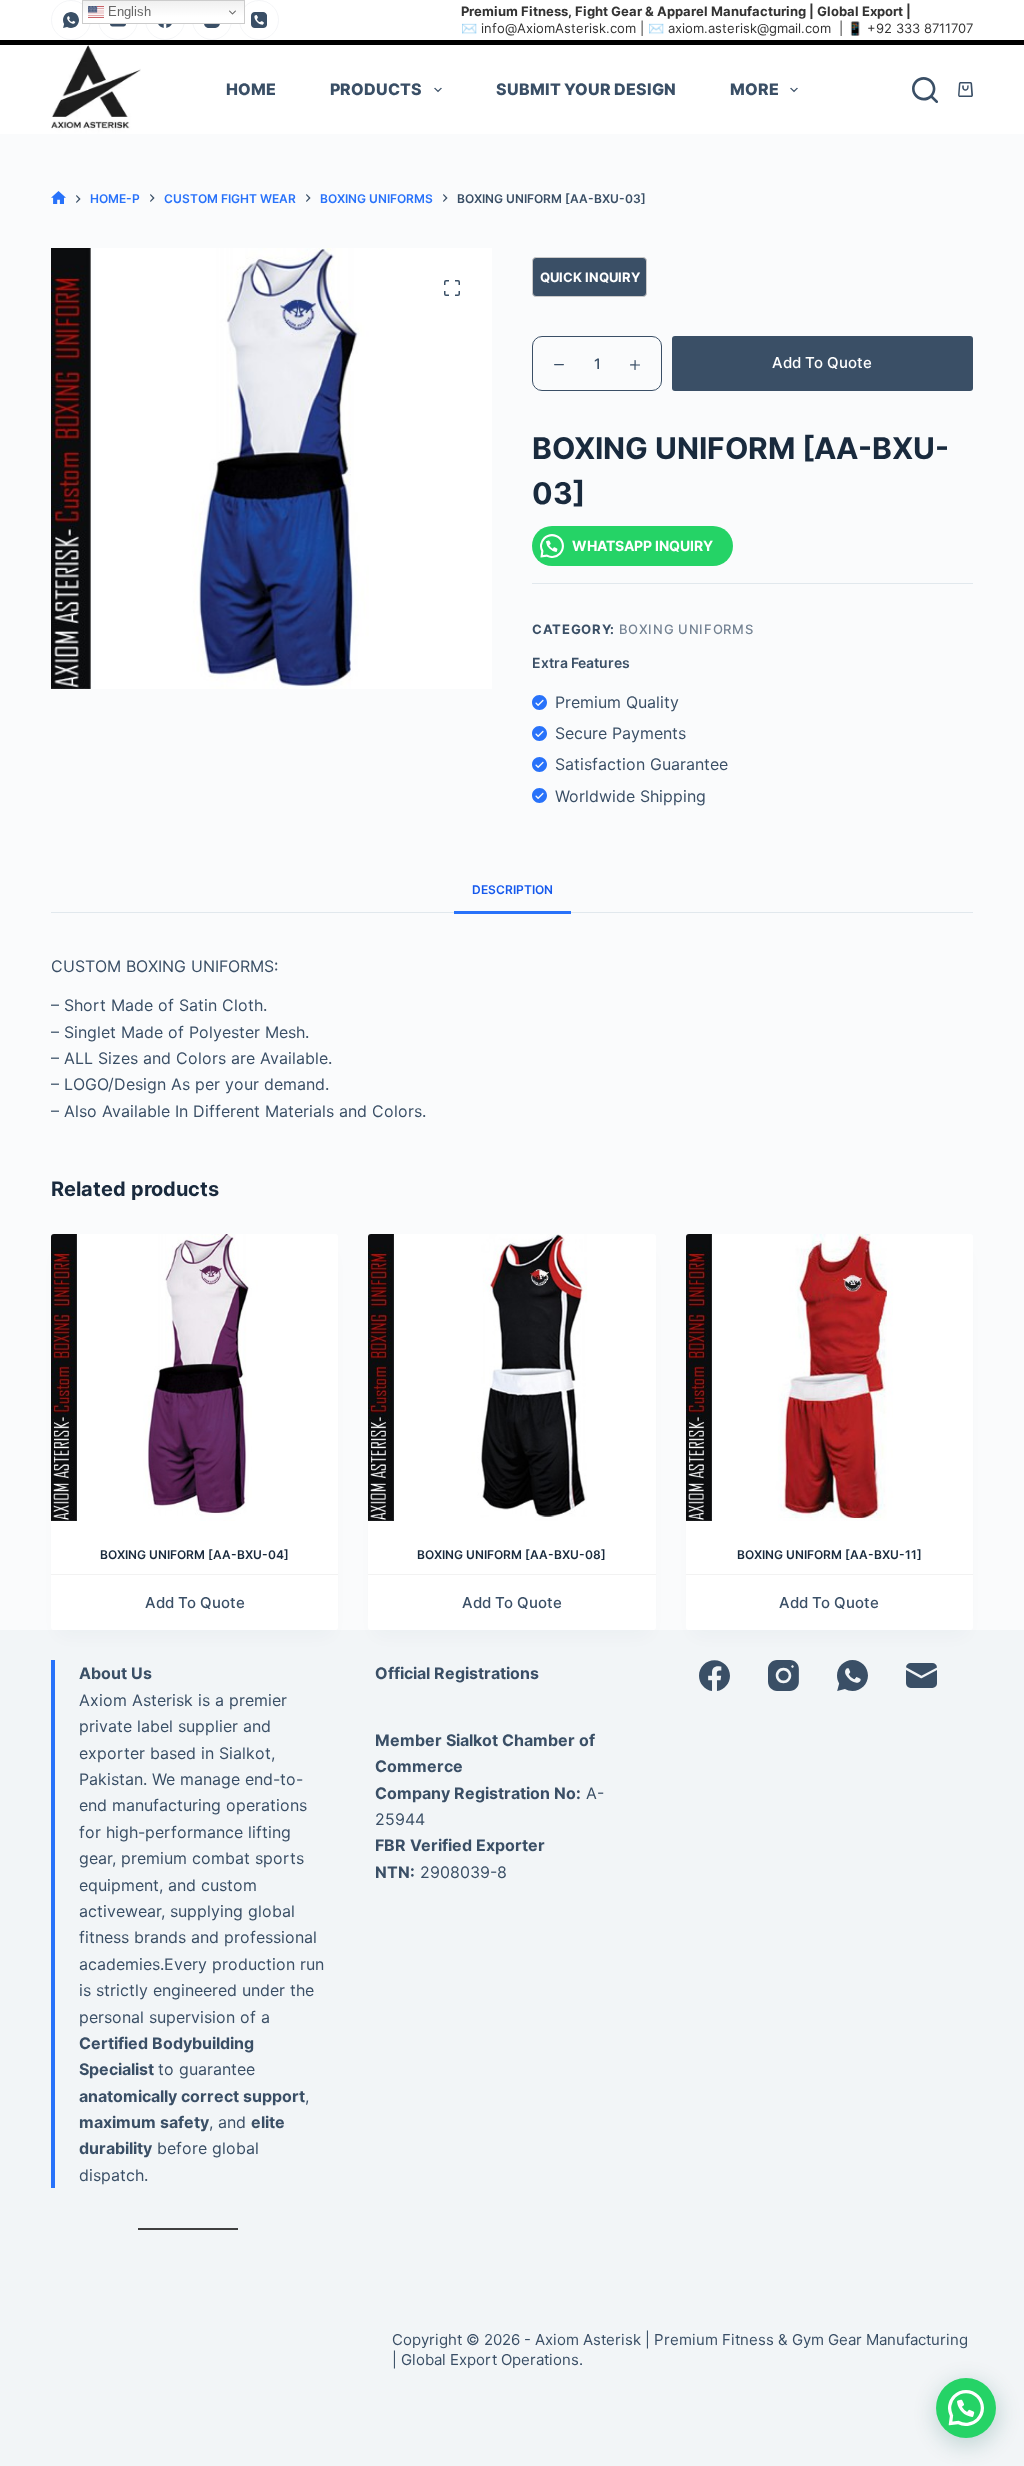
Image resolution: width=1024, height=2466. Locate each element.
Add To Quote (822, 362)
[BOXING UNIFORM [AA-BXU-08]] (511, 1377)
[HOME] (58, 198)
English (127, 11)
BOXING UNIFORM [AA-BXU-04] (194, 1554)
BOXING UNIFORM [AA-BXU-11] (829, 1554)
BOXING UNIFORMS (686, 629)
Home (251, 89)
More (754, 89)
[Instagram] (783, 1675)
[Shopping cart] (965, 89)
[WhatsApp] (71, 20)
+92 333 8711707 (920, 28)
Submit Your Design (586, 89)
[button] (966, 2408)
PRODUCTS (376, 89)
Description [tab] (512, 889)
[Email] (921, 1675)
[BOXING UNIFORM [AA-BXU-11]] (829, 1377)
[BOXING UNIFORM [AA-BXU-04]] (194, 1377)
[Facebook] (714, 1675)
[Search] (925, 90)
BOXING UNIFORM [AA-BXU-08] (511, 1554)
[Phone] (259, 20)
